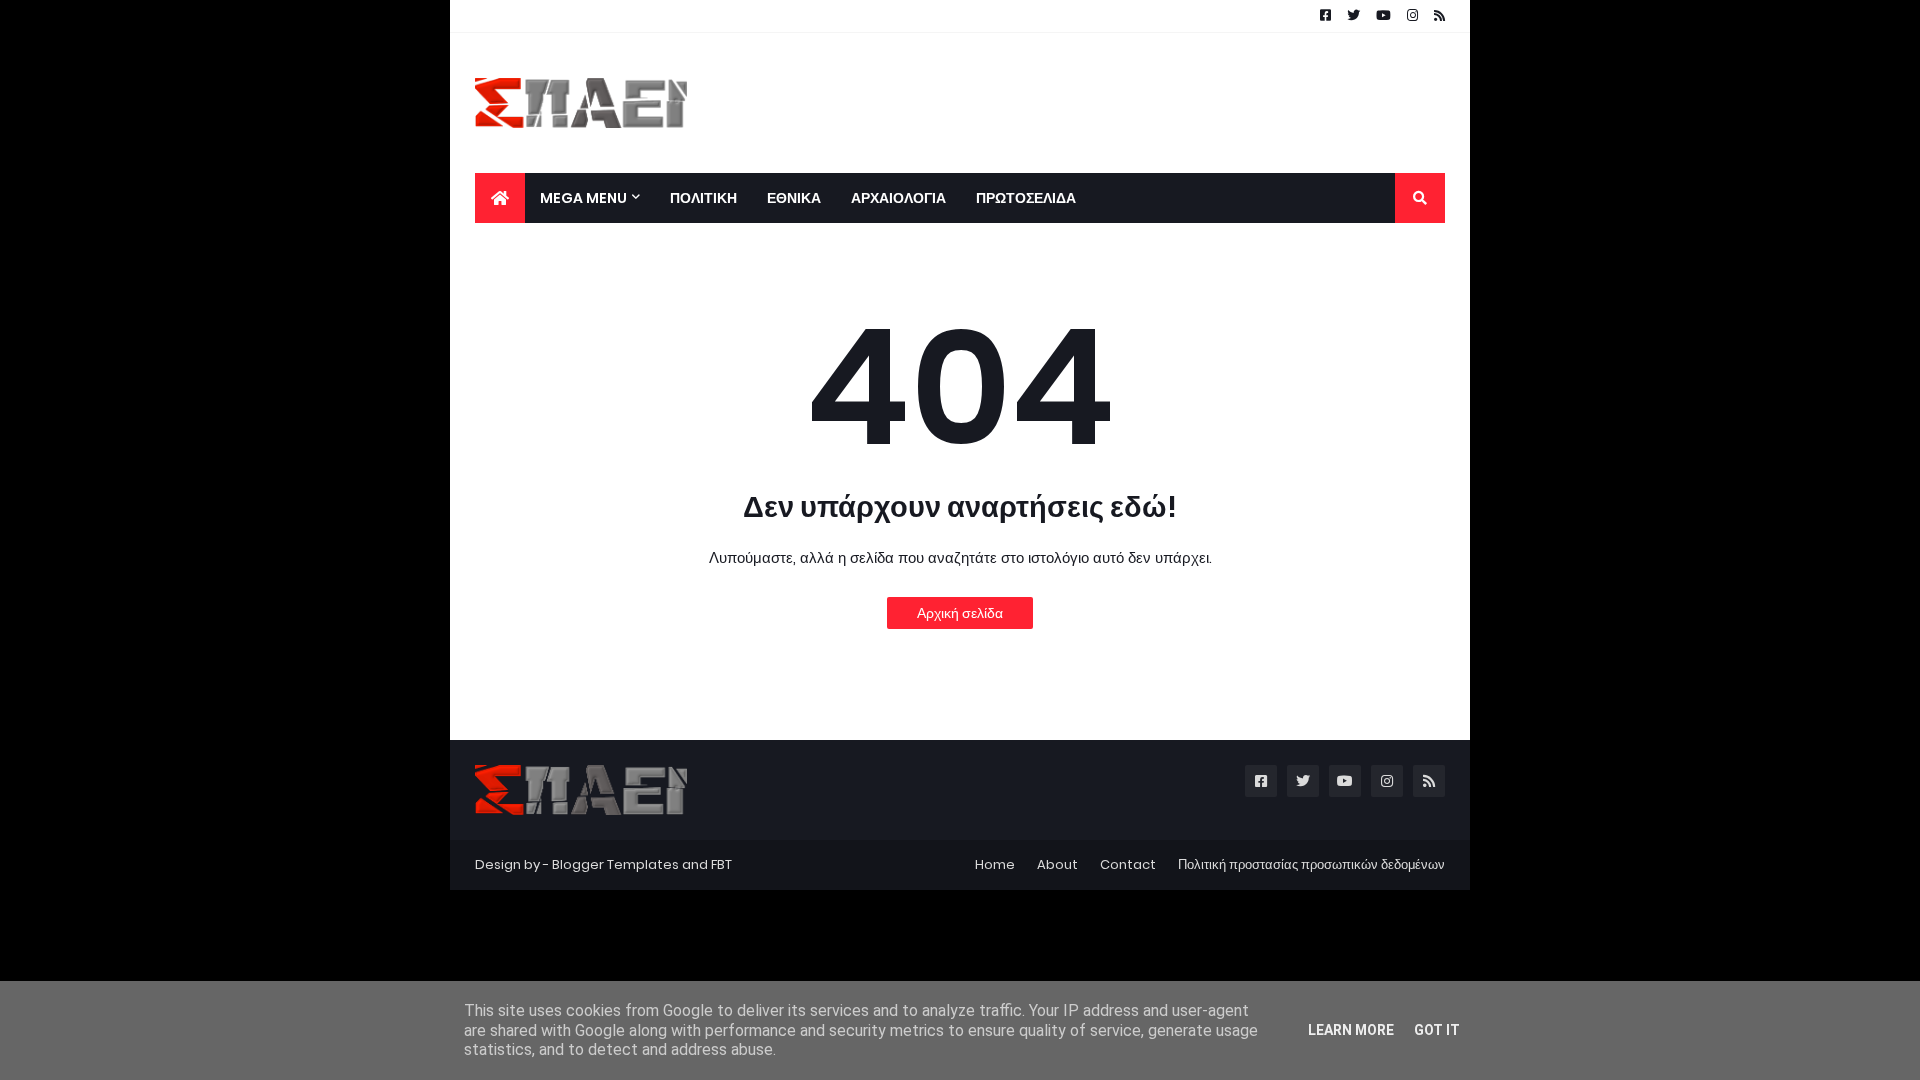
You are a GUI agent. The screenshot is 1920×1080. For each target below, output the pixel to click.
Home (995, 864)
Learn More (1351, 1030)
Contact (1128, 864)
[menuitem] (500, 198)
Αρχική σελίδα (960, 613)
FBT (721, 864)
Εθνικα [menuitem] (794, 198)
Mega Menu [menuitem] (583, 198)
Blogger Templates (615, 864)
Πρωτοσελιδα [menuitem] (1026, 198)
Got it (1437, 1030)
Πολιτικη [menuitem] (703, 198)
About (1057, 864)
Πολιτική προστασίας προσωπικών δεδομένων (1311, 864)
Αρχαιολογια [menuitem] (898, 198)
